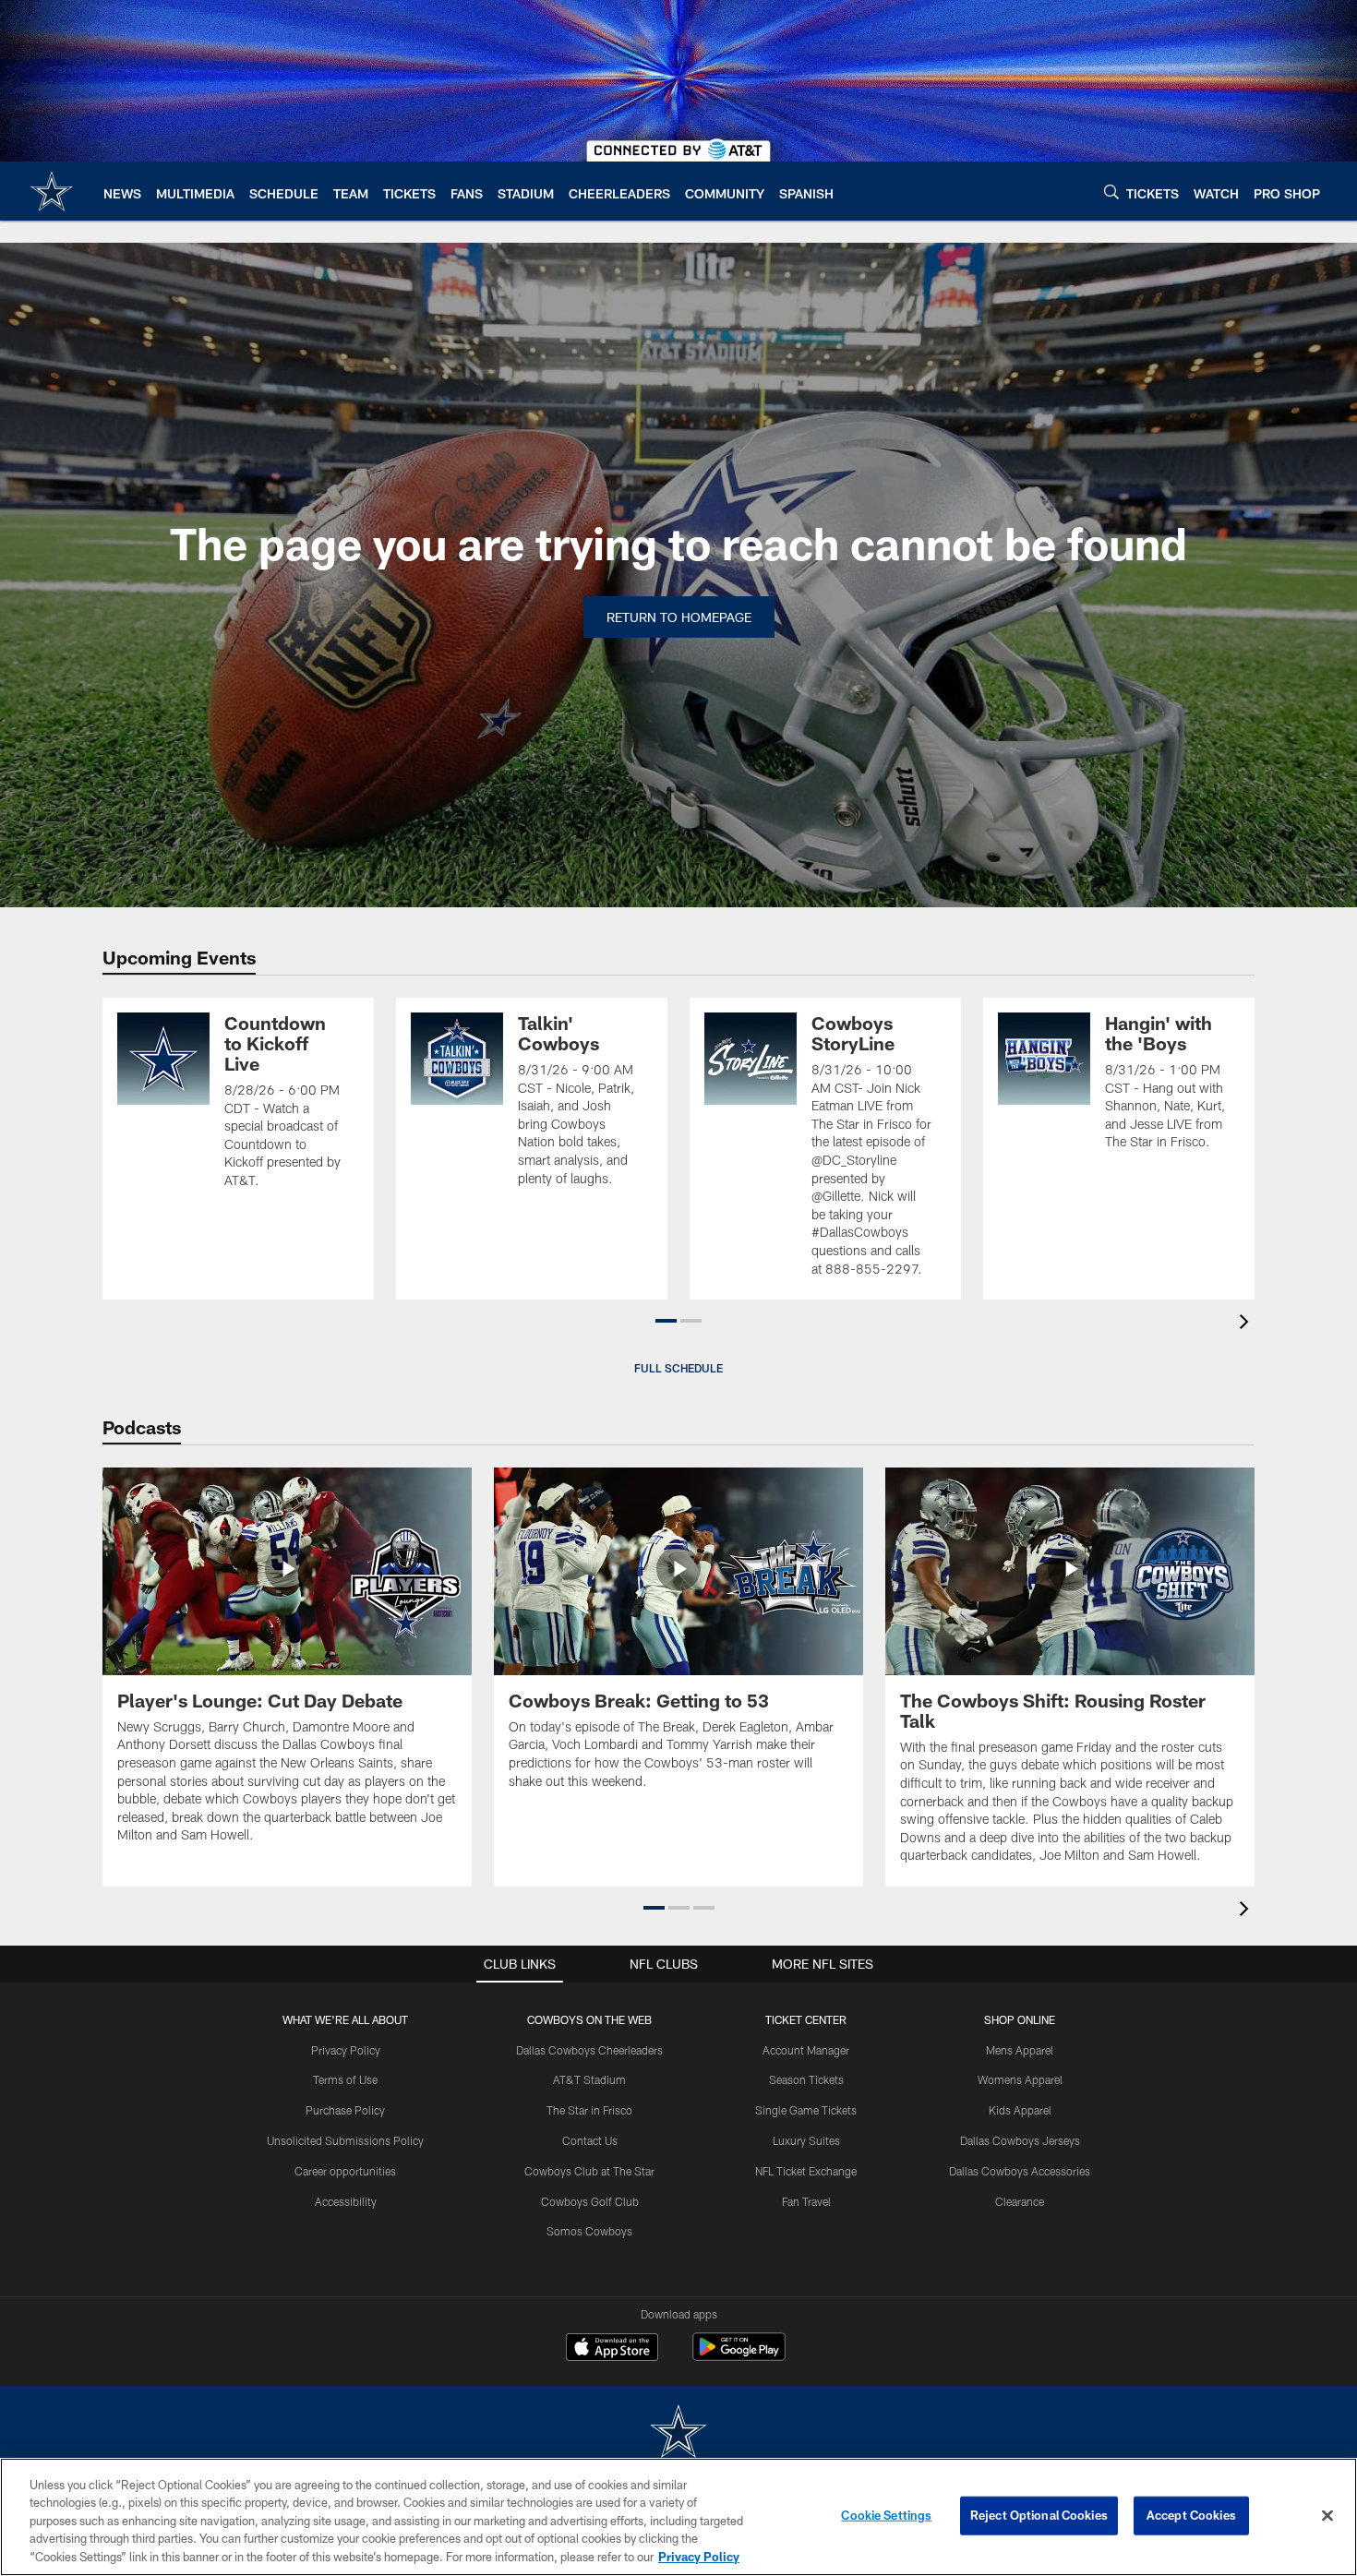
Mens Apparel (1020, 2050)
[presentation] (1247, 1324)
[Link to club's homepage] (52, 191)
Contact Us (590, 2140)
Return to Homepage (679, 617)
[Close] (1327, 2516)
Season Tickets (806, 2079)
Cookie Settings (886, 2515)
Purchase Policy (345, 2110)
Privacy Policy (346, 2050)
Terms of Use (345, 2079)
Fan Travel (806, 2201)
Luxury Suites (806, 2140)
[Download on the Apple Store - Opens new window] (612, 2349)
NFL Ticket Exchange (806, 2171)
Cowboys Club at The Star (589, 2171)
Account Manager (806, 2050)
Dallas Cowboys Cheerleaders (589, 2050)
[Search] (1111, 192)
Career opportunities (345, 2171)
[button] (666, 1321)
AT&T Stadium (589, 2079)
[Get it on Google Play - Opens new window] (739, 2356)
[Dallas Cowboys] (678, 2433)
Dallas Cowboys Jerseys (1020, 2140)
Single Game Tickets (806, 2110)
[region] (678, 2517)
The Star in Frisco (589, 2110)
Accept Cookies (1191, 2515)
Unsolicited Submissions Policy (345, 2140)
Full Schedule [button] (678, 1368)
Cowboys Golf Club (590, 2201)
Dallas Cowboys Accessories (1020, 2171)
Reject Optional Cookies (1039, 2515)
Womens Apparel (1020, 2079)
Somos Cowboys (589, 2231)
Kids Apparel (1020, 2110)
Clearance (1020, 2201)
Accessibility (346, 2201)
